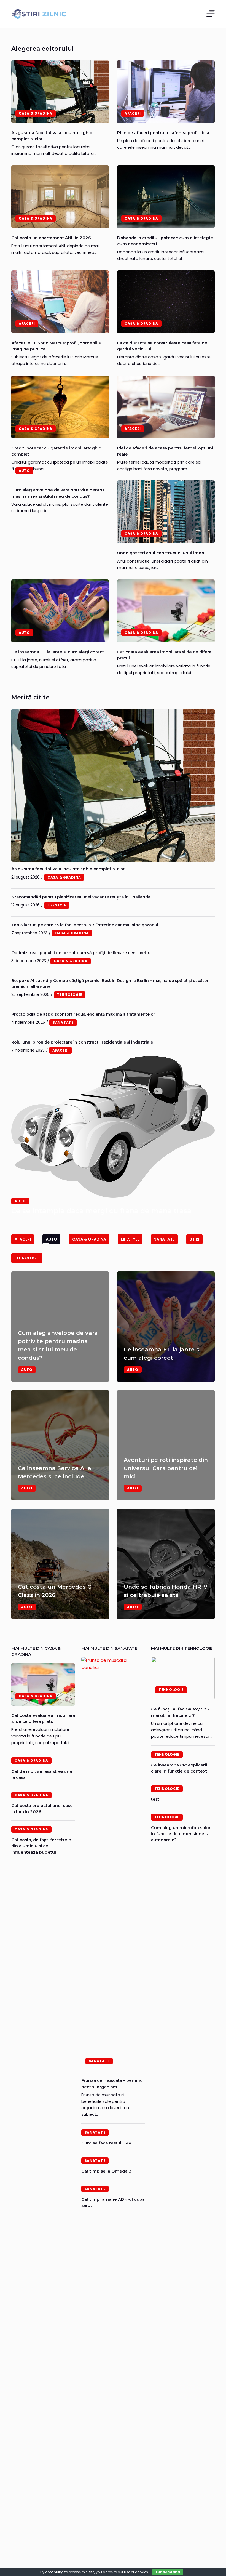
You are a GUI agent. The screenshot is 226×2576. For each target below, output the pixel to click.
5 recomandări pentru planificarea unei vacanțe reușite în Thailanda (81, 897)
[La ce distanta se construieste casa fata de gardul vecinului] (166, 302)
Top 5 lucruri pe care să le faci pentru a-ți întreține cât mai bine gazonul (85, 925)
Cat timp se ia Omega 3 (106, 2171)
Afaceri (133, 113)
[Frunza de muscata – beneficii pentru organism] (113, 1864)
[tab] (23, 1239)
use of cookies (136, 2572)
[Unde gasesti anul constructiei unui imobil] (166, 512)
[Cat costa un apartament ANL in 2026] (60, 197)
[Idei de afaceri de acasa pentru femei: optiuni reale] (166, 407)
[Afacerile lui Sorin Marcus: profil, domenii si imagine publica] (60, 302)
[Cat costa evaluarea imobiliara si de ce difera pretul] (166, 611)
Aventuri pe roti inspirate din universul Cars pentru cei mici (166, 1468)
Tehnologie (171, 1690)
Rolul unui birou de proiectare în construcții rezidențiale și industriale (82, 1042)
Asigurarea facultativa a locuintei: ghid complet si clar (68, 869)
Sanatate (99, 2061)
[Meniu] (211, 14)
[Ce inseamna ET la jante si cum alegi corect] (60, 611)
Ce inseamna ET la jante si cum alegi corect (58, 652)
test (155, 1799)
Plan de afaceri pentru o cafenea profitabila (163, 133)
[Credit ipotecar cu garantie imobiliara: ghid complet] (60, 407)
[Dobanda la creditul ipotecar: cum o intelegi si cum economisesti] (166, 197)
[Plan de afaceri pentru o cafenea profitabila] (166, 92)
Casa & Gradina (36, 113)
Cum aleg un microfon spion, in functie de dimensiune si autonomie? (182, 1834)
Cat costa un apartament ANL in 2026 (51, 238)
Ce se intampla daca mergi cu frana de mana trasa (101, 1211)
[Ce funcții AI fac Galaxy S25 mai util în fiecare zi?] (183, 1678)
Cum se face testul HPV (106, 2143)
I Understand (168, 2572)
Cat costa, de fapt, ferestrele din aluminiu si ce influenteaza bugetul (41, 1846)
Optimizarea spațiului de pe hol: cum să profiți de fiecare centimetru (81, 953)
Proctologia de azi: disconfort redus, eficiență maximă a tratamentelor (83, 1014)
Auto (24, 471)
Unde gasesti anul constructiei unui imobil (162, 553)
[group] (113, 1445)
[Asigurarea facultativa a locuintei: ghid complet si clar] (60, 92)
